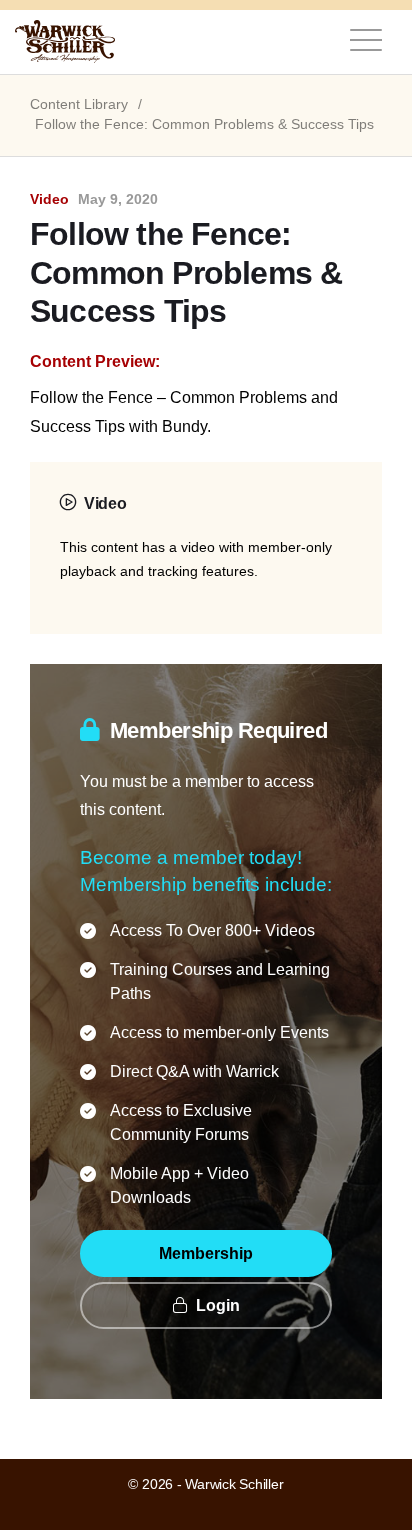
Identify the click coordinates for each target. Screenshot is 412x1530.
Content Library (79, 104)
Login (216, 1305)
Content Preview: (95, 361)
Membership (206, 1253)
